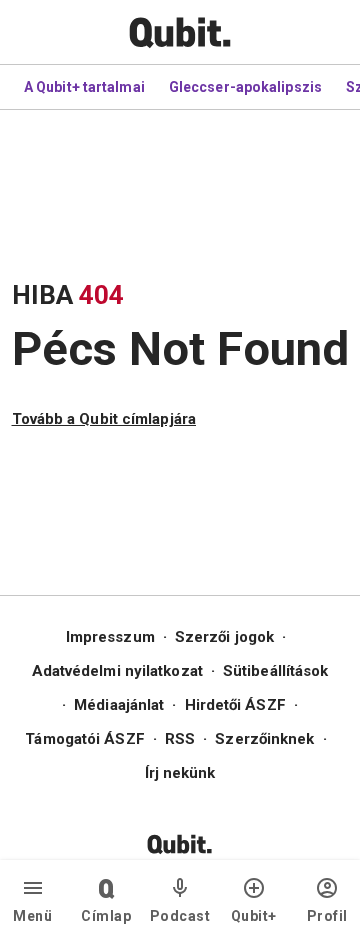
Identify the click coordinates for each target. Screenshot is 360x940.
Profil (327, 916)
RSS (180, 739)
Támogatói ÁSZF (84, 739)
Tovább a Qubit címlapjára (104, 419)
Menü (32, 916)
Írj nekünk (180, 773)
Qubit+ (254, 916)
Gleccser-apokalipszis (245, 87)
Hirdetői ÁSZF (235, 705)
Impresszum (110, 637)
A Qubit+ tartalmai (84, 87)
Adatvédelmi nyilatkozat (117, 671)
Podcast (180, 916)
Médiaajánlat (119, 705)
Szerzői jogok (224, 637)
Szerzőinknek (264, 739)
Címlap (106, 916)
